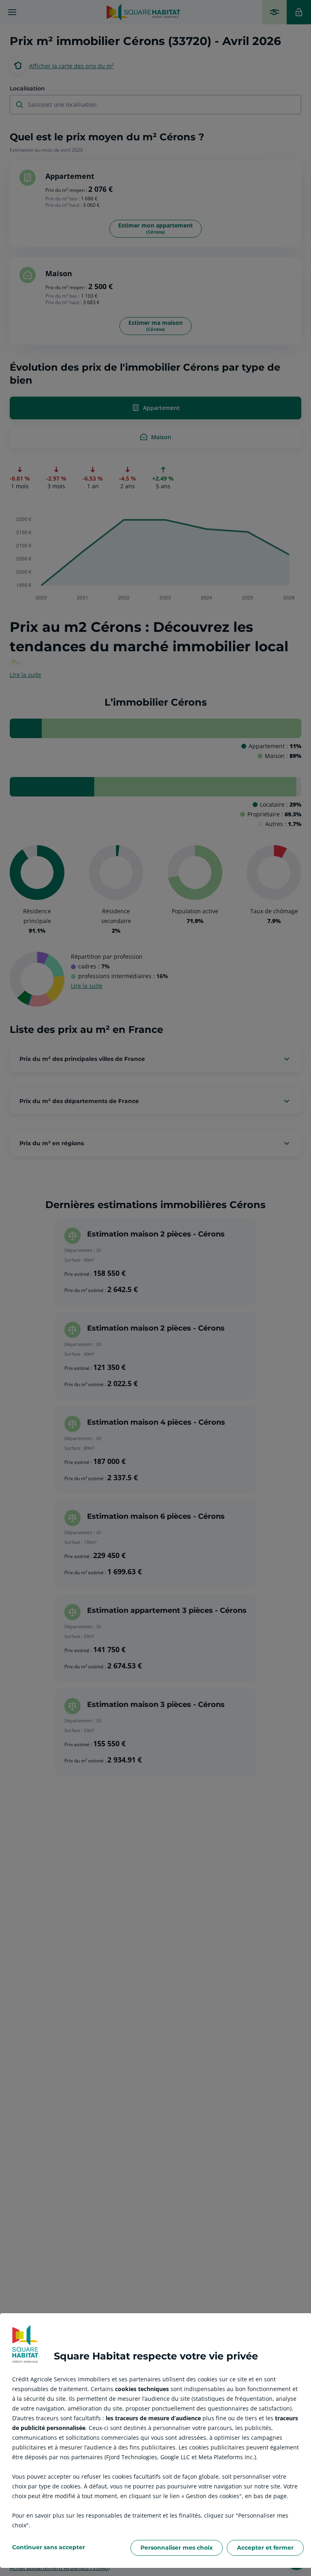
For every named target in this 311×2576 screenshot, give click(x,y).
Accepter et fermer (265, 2548)
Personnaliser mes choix (177, 2548)
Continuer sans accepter (49, 2547)
